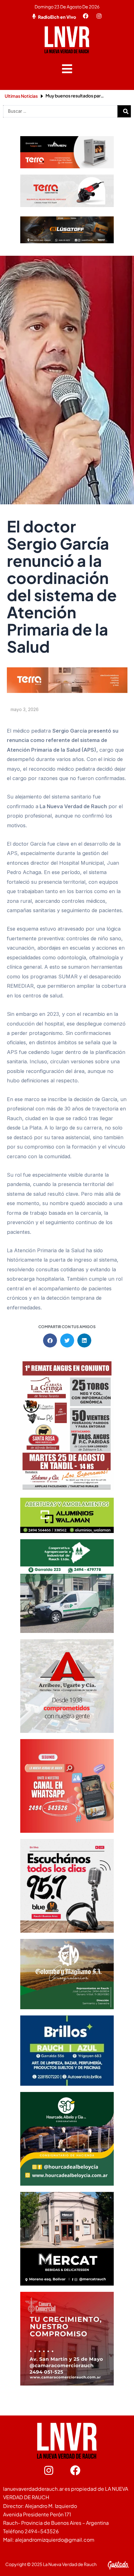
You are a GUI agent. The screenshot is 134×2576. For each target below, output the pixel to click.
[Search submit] (126, 111)
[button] (67, 69)
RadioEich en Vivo (57, 17)
